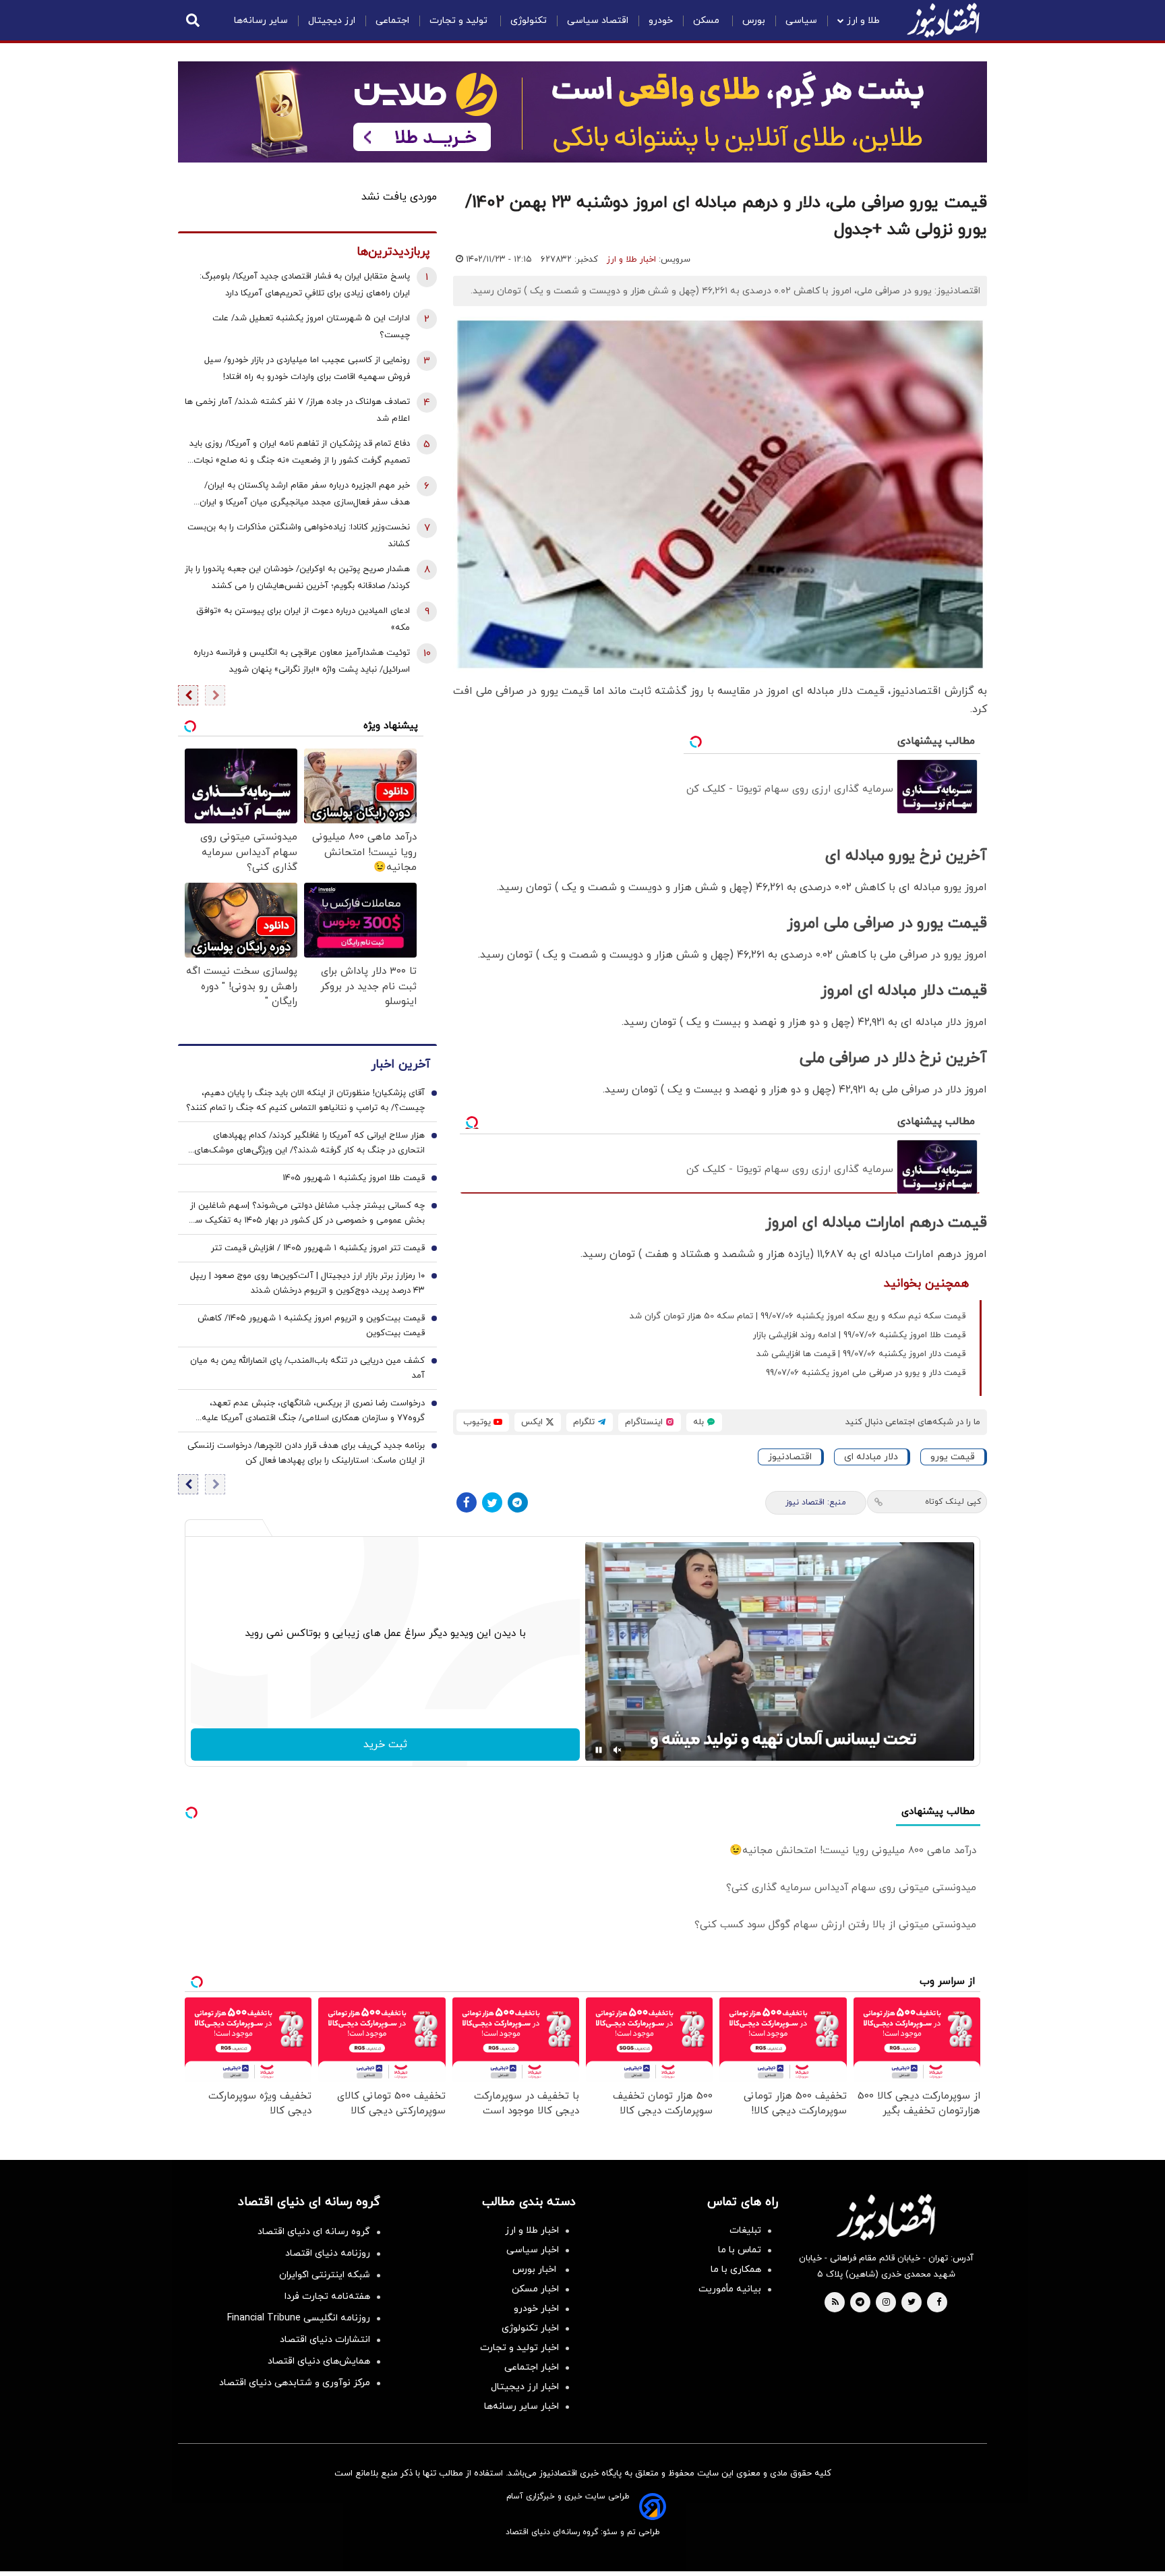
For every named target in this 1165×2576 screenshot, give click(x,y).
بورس (754, 21)
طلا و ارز (863, 21)
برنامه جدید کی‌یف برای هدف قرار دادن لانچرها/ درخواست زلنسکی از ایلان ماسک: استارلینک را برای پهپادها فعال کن (306, 1453)
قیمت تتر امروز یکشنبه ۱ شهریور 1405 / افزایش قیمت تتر (318, 1248)
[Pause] (599, 1750)
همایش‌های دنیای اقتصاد (319, 2361)
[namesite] (943, 20)
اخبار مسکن (535, 2289)
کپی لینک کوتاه (953, 1502)
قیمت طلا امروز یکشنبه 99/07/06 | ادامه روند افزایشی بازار (859, 1335)
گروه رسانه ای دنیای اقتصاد (314, 2232)
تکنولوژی (529, 21)
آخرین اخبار (400, 1064)
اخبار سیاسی (533, 2250)
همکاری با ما (736, 2270)
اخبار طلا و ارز (631, 260)
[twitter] (912, 2303)
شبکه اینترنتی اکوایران (325, 2275)
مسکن (708, 21)
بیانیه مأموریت (730, 2289)
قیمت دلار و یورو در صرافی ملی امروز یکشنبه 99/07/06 (866, 1373)
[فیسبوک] (467, 1502)
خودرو (661, 21)
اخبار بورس (536, 2270)
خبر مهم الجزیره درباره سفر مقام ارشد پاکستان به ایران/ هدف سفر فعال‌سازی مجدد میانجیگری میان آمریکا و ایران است (305, 495)
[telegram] (860, 2303)
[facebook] (939, 2303)
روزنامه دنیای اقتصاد (328, 2253)
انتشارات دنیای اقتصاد (325, 2340)
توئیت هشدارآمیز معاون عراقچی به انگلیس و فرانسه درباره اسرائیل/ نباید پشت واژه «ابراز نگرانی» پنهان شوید (302, 661)
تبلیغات (745, 2230)
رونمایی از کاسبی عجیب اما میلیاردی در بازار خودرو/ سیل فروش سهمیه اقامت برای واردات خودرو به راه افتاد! (307, 369)
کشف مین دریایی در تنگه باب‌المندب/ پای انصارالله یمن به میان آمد (307, 1368)
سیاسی (801, 21)
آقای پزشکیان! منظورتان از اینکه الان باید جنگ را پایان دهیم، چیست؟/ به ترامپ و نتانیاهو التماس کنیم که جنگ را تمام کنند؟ (305, 1101)
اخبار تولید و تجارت (519, 2348)
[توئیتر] (492, 1502)
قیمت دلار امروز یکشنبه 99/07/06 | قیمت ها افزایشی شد (861, 1354)
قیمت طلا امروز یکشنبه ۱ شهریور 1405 (354, 1178)
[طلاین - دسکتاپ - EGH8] (582, 112)
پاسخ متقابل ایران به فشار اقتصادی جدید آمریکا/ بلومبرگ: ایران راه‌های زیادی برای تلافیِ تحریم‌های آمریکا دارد (305, 285)
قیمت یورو (953, 1457)
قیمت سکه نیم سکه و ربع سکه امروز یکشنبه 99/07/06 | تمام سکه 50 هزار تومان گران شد (798, 1316)
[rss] (835, 2303)
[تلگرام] (518, 1502)
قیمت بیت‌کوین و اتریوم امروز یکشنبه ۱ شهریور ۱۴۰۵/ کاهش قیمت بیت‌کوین (311, 1326)
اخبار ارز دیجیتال (525, 2387)
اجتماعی (392, 21)
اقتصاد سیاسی (598, 21)
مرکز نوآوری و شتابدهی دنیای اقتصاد (295, 2383)
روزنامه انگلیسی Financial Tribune (299, 2318)
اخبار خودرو (536, 2309)
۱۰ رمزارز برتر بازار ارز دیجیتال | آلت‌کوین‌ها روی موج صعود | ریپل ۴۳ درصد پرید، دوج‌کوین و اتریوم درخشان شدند (307, 1283)
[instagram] (886, 2303)
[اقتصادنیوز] (886, 2217)
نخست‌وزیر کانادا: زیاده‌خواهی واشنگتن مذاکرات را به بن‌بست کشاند (299, 536)
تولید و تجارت (460, 21)
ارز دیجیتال (332, 21)
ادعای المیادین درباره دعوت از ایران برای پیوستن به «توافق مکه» (303, 619)
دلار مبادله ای (871, 1457)
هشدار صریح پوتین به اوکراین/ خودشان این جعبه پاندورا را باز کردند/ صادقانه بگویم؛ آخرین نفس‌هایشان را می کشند (297, 578)
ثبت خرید (385, 1745)
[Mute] (618, 1750)
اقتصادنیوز (790, 1457)
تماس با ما (740, 2250)
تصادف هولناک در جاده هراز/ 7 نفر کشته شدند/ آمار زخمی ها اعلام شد (297, 410)
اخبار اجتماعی (532, 2367)
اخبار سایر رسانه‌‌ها (521, 2406)
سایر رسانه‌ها (261, 21)
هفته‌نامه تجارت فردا (327, 2296)
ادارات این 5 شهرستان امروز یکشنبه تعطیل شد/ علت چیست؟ (311, 327)
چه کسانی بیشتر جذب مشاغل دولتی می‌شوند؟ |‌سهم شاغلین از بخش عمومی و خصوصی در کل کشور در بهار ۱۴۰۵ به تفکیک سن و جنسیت (306, 1214)
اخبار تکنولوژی (530, 2328)
